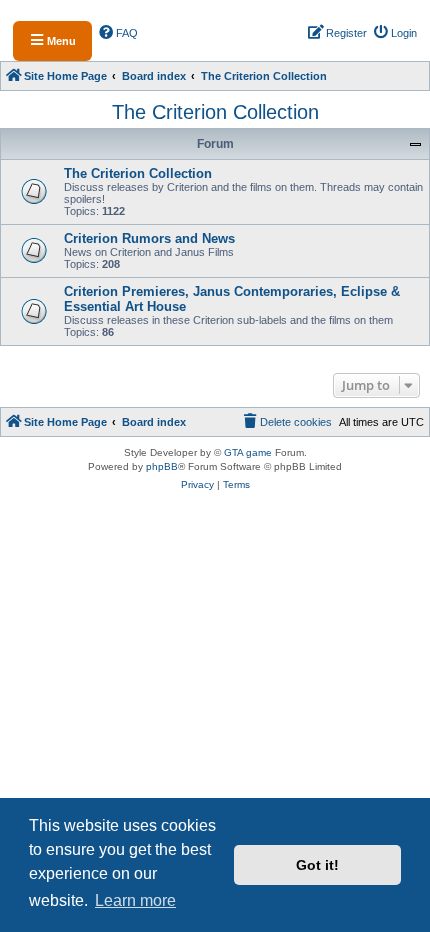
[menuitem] (119, 33)
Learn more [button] (135, 900)
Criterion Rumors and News (149, 238)
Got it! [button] (317, 865)
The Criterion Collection (215, 112)
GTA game (248, 452)
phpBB (162, 466)
